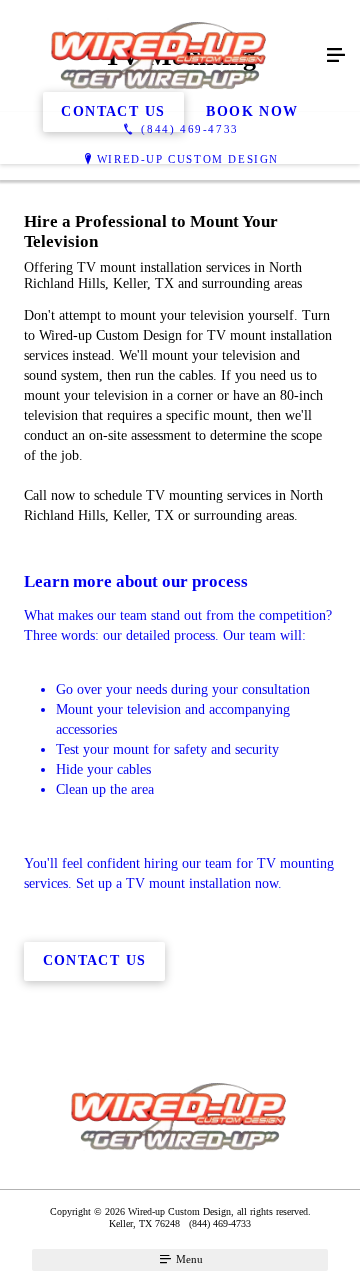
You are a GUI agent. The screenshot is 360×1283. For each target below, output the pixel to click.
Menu (188, 1259)
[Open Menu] (336, 56)
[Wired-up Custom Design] (160, 56)
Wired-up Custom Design (188, 159)
